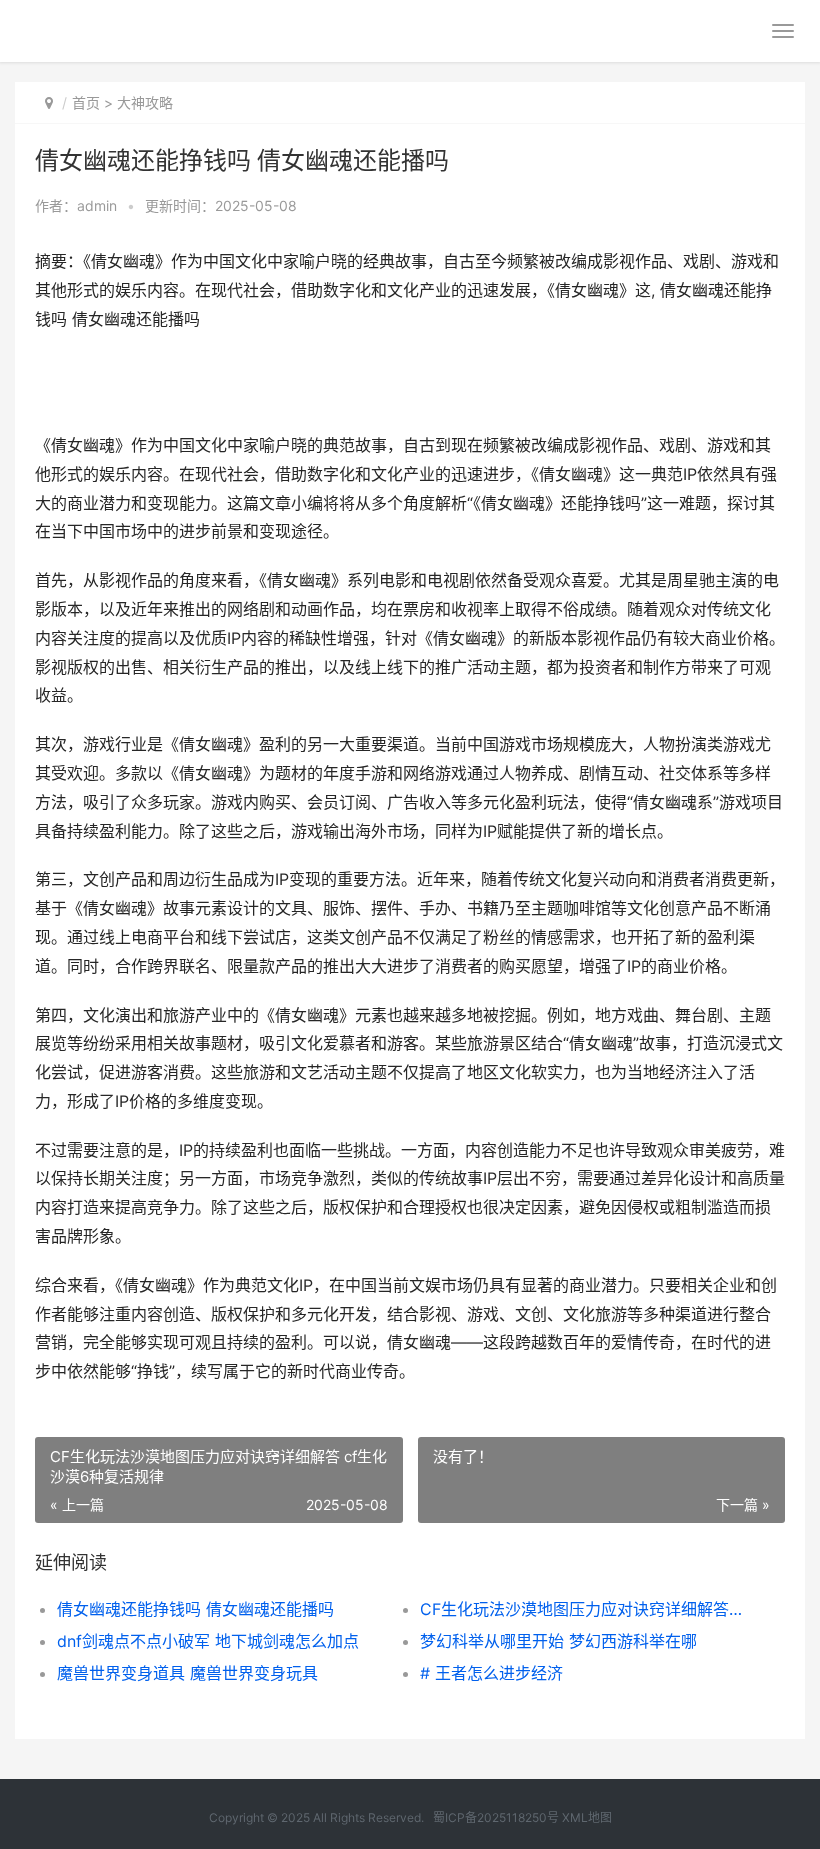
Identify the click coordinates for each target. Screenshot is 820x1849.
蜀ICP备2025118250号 (496, 1817)
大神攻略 (145, 102)
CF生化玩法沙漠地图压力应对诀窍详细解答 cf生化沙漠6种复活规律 (583, 1609)
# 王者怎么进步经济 (491, 1673)
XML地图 (587, 1817)
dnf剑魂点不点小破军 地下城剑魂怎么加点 (208, 1641)
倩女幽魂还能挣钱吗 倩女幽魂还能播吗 (195, 1609)
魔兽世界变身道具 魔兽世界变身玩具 (187, 1673)
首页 (86, 102)
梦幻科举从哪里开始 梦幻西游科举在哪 (558, 1641)
